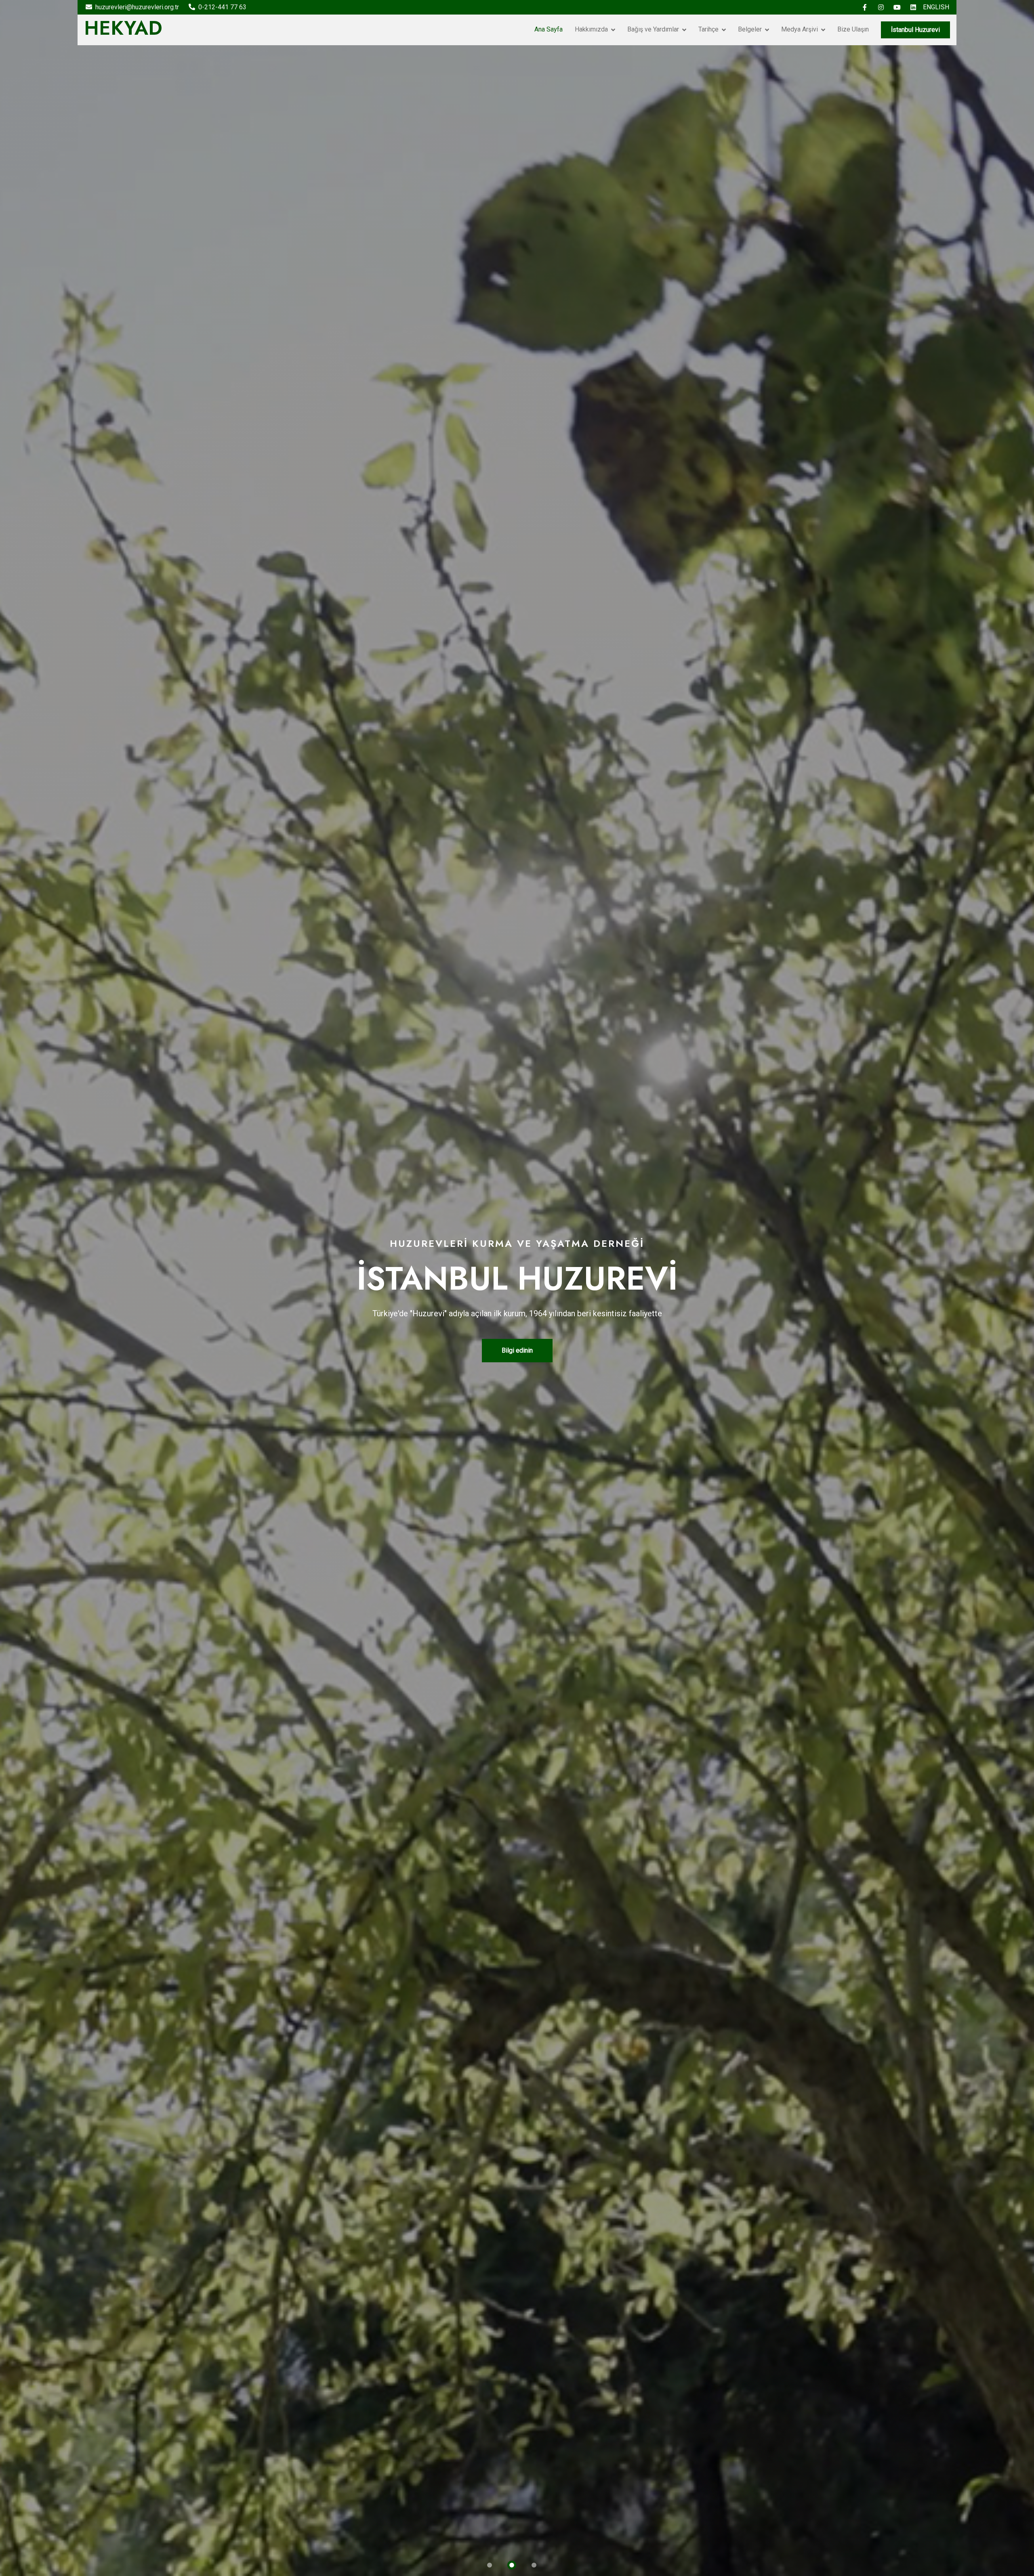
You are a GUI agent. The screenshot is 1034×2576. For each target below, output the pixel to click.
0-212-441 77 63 (222, 7)
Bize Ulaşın (853, 29)
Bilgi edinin (517, 1350)
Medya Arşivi (800, 29)
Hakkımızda (591, 29)
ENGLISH (936, 7)
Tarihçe (708, 29)
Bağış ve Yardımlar (653, 29)
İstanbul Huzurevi (915, 30)
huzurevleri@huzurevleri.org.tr (137, 7)
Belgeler (750, 29)
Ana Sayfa (549, 29)
